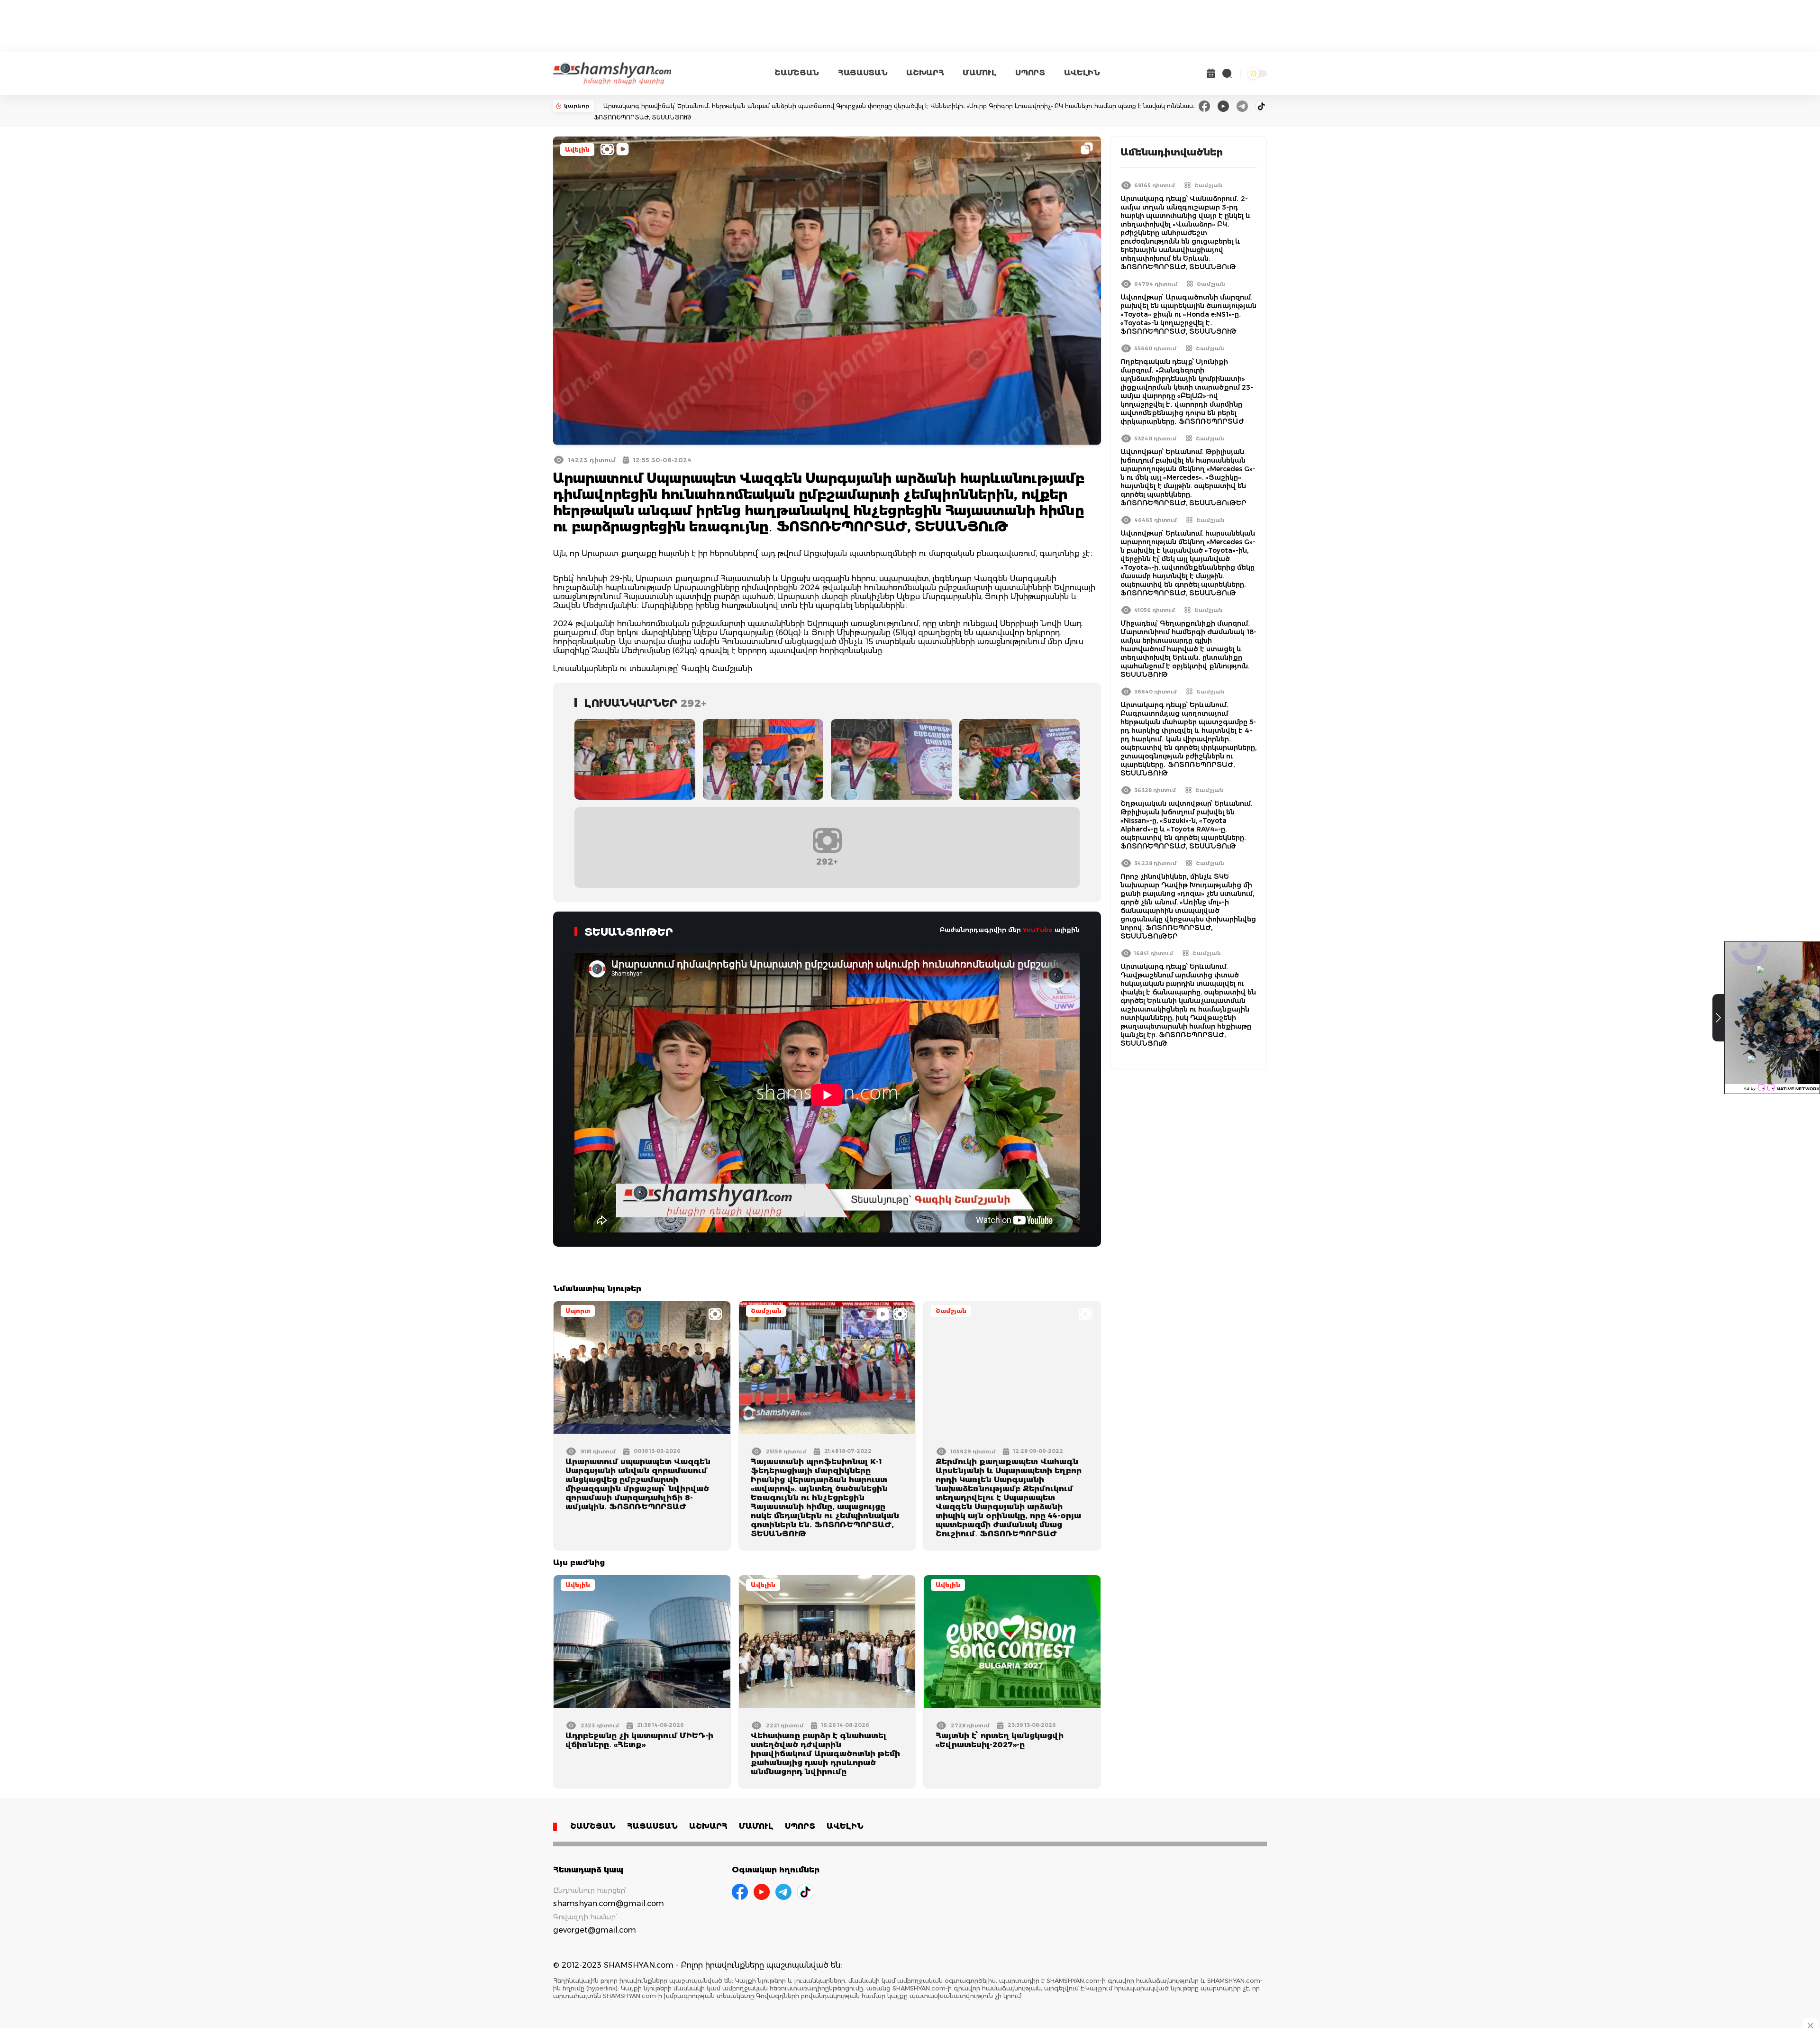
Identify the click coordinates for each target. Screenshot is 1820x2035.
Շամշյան (766, 1311)
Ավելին (577, 150)
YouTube (1038, 930)
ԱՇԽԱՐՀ (925, 73)
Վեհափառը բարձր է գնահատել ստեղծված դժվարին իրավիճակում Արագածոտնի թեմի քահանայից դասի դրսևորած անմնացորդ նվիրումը (825, 1754)
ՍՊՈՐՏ (1030, 73)
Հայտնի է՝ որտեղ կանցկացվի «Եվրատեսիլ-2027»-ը (1000, 1740)
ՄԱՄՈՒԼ (979, 73)
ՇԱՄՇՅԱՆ (797, 73)
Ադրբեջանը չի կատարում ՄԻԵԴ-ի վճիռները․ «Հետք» (639, 1740)
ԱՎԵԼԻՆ (1082, 73)
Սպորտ (578, 1311)
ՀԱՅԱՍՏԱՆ (863, 73)
